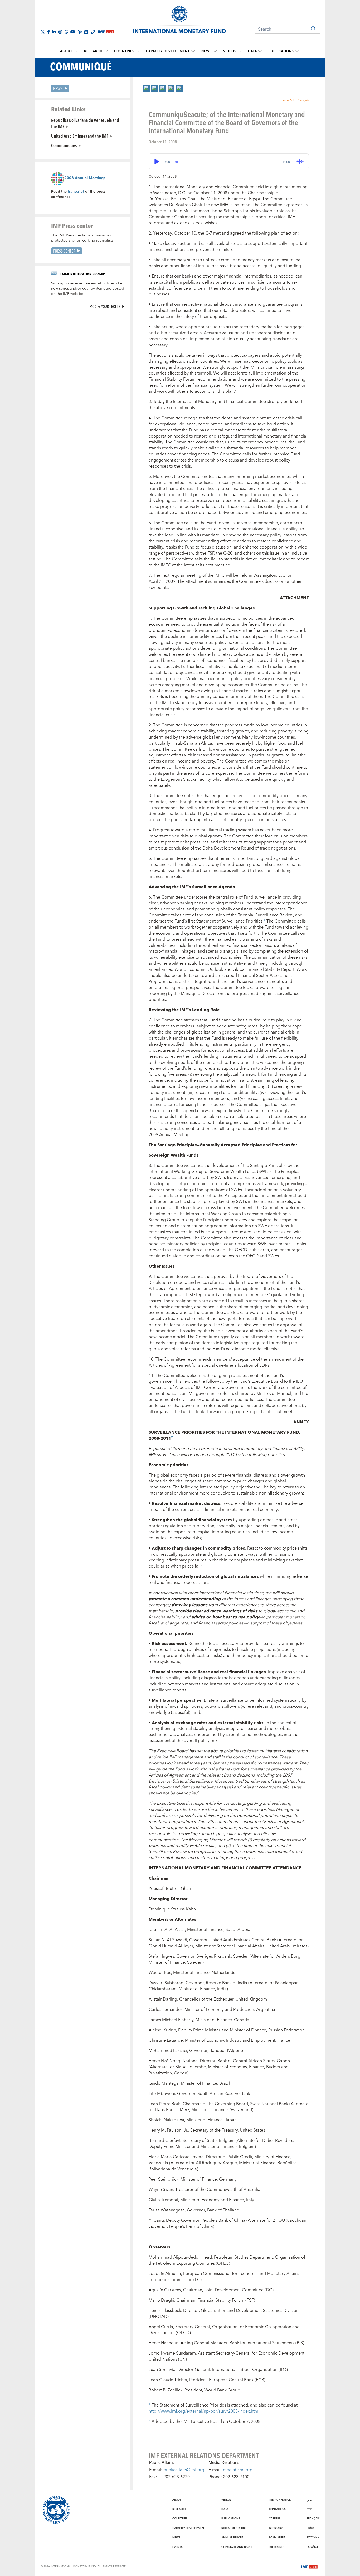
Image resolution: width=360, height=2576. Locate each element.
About (66, 51)
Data (252, 51)
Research (93, 51)
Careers (275, 2519)
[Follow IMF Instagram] (60, 32)
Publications (281, 51)
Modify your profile (105, 306)
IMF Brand (276, 2547)
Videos (230, 51)
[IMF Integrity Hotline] (93, 32)
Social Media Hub (234, 2528)
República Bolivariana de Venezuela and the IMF (85, 123)
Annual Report (232, 2538)
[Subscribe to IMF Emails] (86, 32)
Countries (124, 51)
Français (313, 2519)
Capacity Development (168, 51)
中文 (309, 2509)
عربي (309, 2500)
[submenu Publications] (297, 51)
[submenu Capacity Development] (193, 51)
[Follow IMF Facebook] (48, 32)
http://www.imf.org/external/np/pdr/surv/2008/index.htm (203, 2411)
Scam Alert (277, 2538)
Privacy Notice (280, 2500)
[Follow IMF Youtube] (73, 32)
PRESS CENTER (64, 251)
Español (312, 2547)
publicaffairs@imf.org (184, 2470)
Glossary (276, 2528)
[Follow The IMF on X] (43, 32)
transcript (76, 192)
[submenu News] (215, 51)
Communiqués (64, 145)
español (288, 101)
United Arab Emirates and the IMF (80, 136)
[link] (147, 88)
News (206, 51)
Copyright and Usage (237, 2547)
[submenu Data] (260, 51)
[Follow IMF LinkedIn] (54, 32)
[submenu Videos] (240, 51)
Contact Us (277, 2509)
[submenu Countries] (138, 51)
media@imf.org (238, 2470)
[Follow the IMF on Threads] (66, 32)
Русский (313, 2538)
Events (177, 2547)
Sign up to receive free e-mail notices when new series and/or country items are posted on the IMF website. (88, 289)
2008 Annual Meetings (85, 178)
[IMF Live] (309, 2566)
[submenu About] (76, 51)
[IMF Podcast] (80, 32)
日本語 (310, 2528)
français (303, 101)
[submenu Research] (106, 51)
